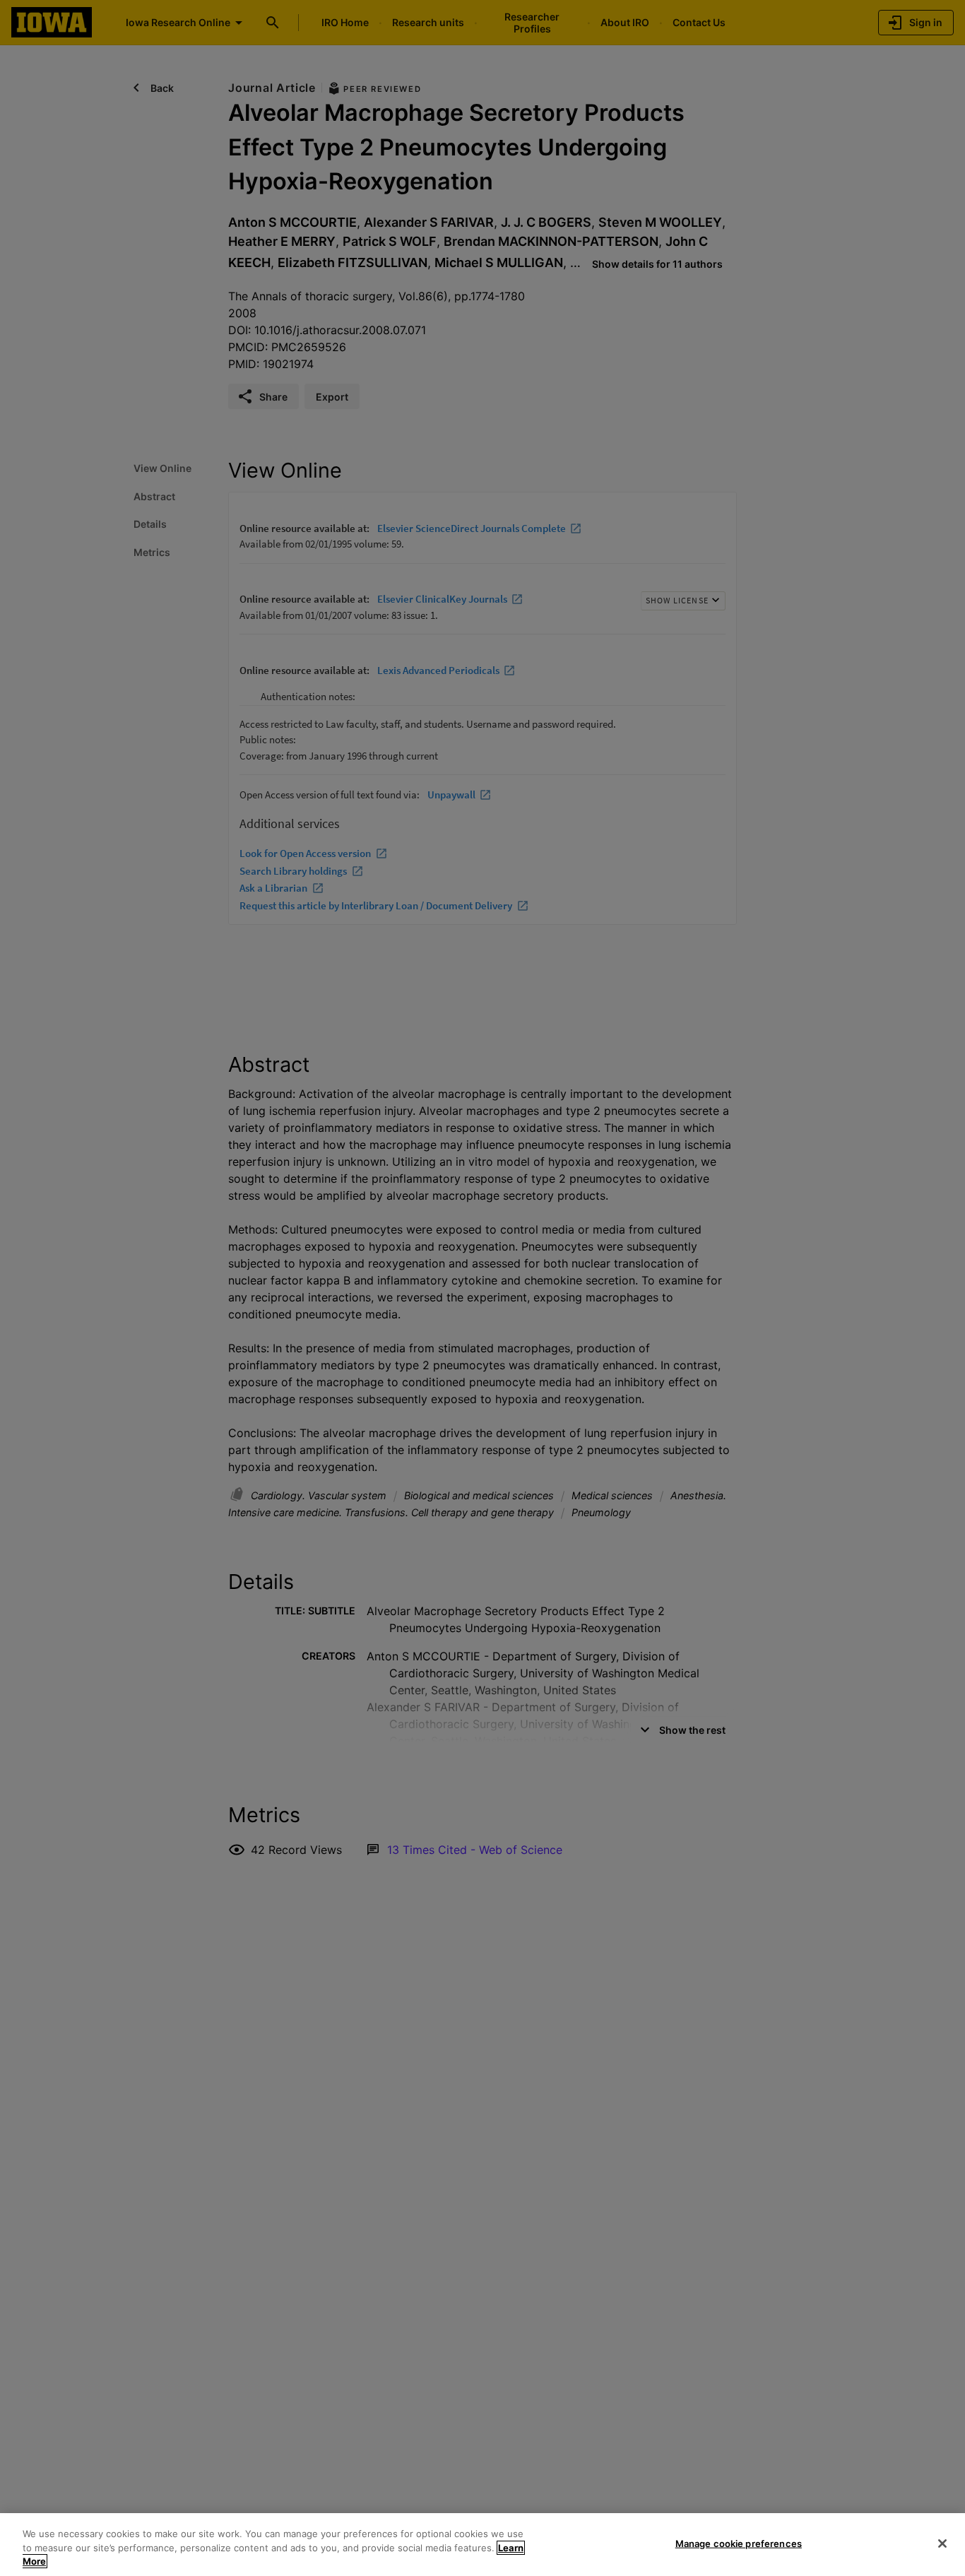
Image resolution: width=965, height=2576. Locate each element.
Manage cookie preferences (739, 2543)
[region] (482, 2545)
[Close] (942, 2543)
